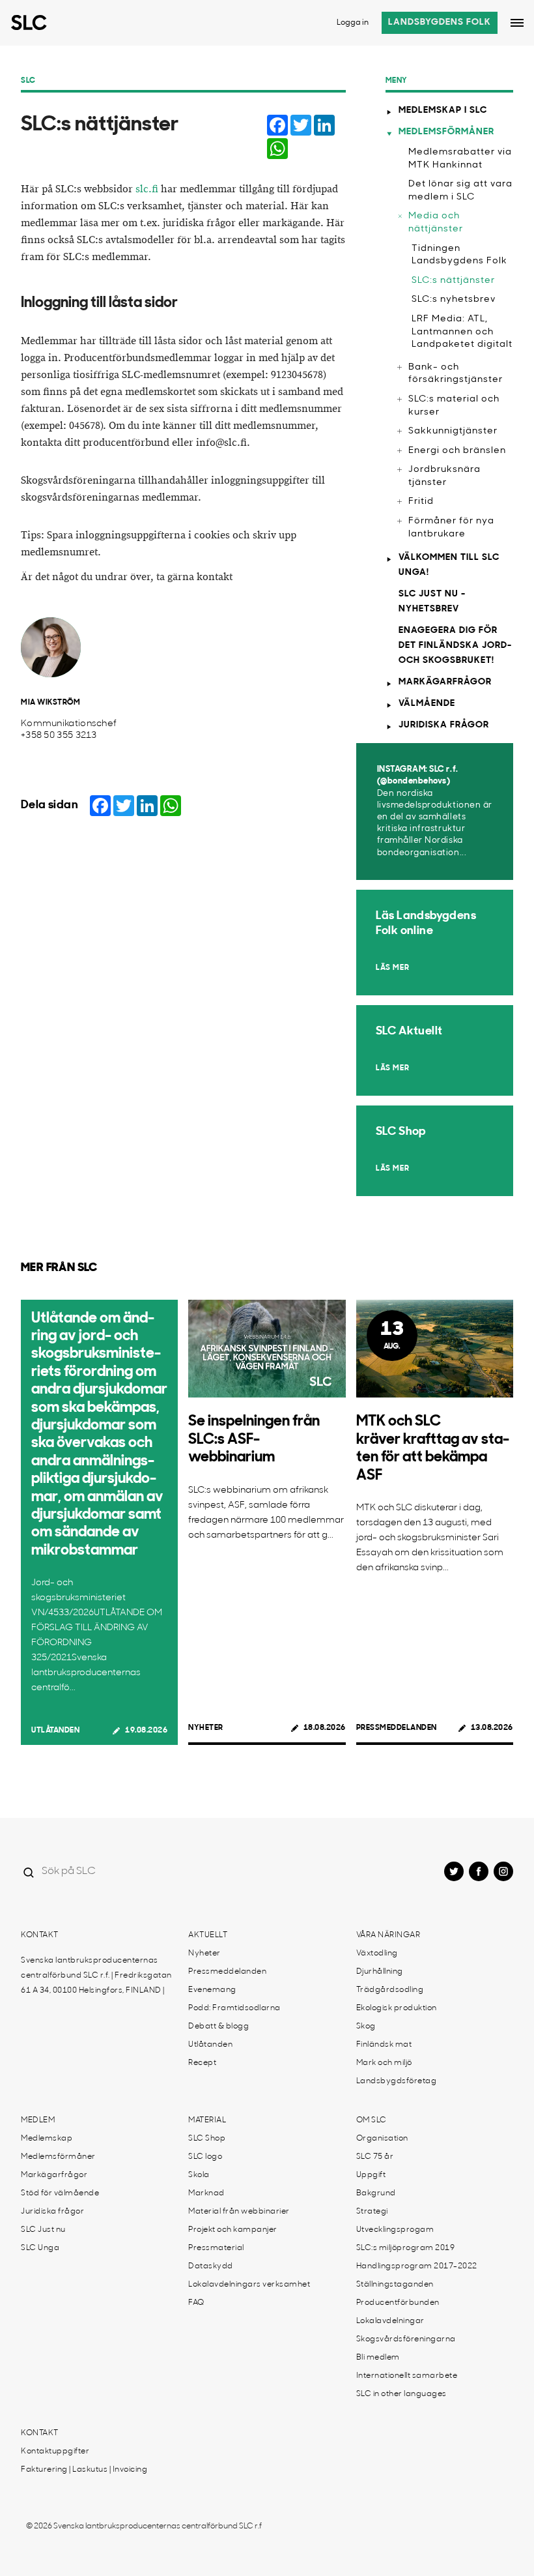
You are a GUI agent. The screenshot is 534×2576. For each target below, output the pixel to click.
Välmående (427, 704)
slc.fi (147, 189)
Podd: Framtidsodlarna (234, 2008)
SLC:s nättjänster (453, 281)
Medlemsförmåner (446, 132)
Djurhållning (380, 1972)
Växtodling (377, 1954)
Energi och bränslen (457, 451)
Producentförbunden (398, 2303)
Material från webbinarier (239, 2212)
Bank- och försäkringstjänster (456, 374)
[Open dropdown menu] (517, 23)
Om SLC (372, 2120)
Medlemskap (47, 2139)
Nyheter (206, 1728)
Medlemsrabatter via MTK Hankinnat (460, 159)
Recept (202, 2063)
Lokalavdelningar (390, 2321)
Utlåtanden (55, 1731)
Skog (366, 2027)
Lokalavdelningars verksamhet (249, 2285)
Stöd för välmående (60, 2193)
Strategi (372, 2212)
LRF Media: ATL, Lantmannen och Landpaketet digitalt (462, 332)
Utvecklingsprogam (395, 2230)
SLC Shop (207, 2139)
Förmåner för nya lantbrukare (451, 528)
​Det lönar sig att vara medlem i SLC (460, 191)
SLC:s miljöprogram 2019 (406, 2248)
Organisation (382, 2139)
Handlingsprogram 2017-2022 (417, 2266)
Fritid (421, 502)
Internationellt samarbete (407, 2376)
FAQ (196, 2303)
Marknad (206, 2193)
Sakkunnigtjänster (453, 431)
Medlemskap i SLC (443, 110)
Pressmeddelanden (397, 1728)
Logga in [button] (353, 23)
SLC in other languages (401, 2394)
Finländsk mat (384, 2045)
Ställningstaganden (395, 2285)
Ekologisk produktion (397, 2008)
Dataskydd (211, 2266)
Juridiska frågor (444, 725)
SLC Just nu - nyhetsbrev (432, 602)
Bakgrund (376, 2193)
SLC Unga (40, 2248)
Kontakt (40, 1935)
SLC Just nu (43, 2230)
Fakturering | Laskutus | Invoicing (84, 2470)
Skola (199, 2175)
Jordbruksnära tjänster (444, 476)
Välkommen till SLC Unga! (449, 565)
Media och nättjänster (436, 223)
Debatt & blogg (218, 2027)
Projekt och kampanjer (233, 2230)
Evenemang (212, 1990)
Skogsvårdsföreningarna (406, 2339)
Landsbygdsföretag (397, 2081)
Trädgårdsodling (390, 1990)
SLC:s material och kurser (454, 406)
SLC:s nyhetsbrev (454, 300)
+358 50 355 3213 (59, 736)
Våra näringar (388, 1935)
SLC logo (205, 2157)
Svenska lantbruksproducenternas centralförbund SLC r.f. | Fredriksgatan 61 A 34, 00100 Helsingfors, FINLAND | (96, 1976)
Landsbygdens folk (440, 22)
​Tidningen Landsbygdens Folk (459, 255)
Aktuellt (208, 1935)
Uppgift (371, 2175)
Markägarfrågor (445, 682)
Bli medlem (378, 2358)
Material (207, 2120)
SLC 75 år (375, 2157)
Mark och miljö (384, 2063)
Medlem (38, 2120)
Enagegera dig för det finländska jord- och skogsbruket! (455, 646)
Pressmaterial (216, 2248)
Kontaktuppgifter (55, 2452)
